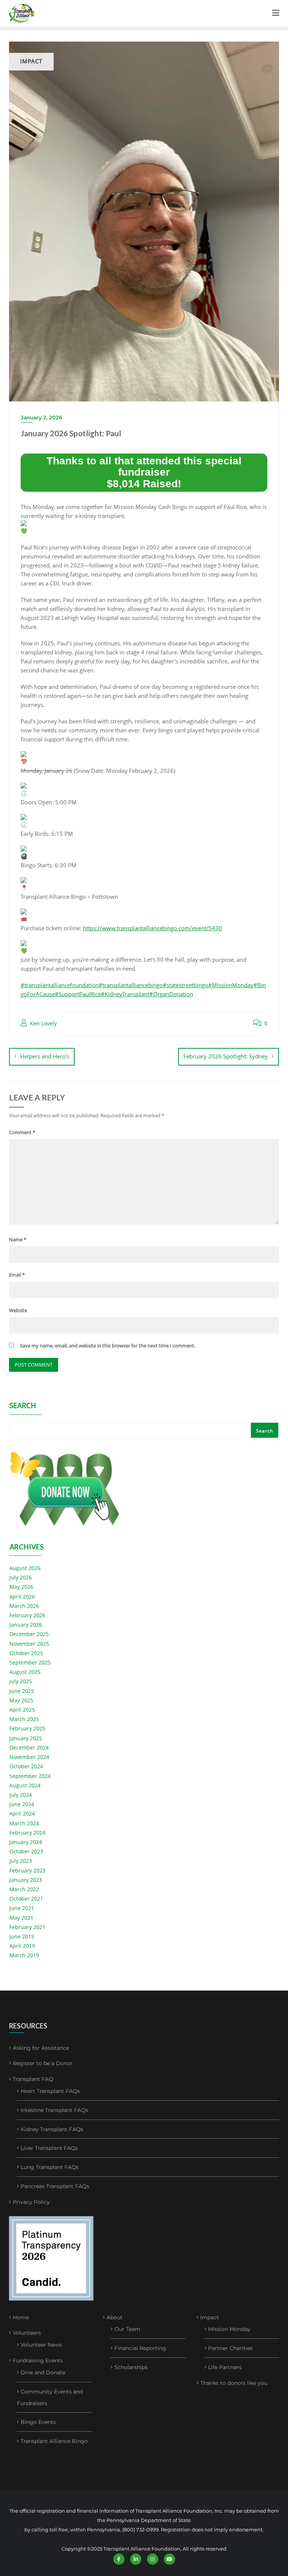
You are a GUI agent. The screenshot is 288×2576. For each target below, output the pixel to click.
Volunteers (27, 2333)
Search (23, 1406)
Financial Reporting (140, 2348)
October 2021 (26, 1899)
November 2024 (29, 1757)
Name (18, 1239)
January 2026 (26, 1625)
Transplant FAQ (33, 2079)
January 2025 (26, 1738)
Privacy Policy (31, 2202)
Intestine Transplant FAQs (54, 2110)
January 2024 (26, 1842)
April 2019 (22, 1946)
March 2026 (24, 1606)
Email (17, 1275)
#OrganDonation (171, 994)
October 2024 (26, 1766)
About (115, 2317)
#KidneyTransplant (125, 994)
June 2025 (22, 1691)
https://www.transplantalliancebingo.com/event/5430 (152, 928)
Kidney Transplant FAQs (52, 2129)
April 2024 (22, 1813)
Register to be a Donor (43, 2063)
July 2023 (21, 1861)
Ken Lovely (43, 1023)
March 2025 (24, 1719)
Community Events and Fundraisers (50, 2398)
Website (18, 1310)
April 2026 (22, 1596)
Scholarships (131, 2367)
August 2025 (25, 1672)
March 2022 (24, 1889)
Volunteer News (41, 2345)
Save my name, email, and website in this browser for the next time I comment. (108, 1346)
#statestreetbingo (185, 985)
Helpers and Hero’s (45, 1056)
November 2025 (29, 1644)
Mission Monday (229, 2329)
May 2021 (21, 1918)
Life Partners (225, 2367)
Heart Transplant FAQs (50, 2091)
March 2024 (24, 1823)
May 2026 (21, 1587)
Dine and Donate (43, 2372)
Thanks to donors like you (234, 2383)
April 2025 (22, 1710)
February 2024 (27, 1833)
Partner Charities (230, 2348)
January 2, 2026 (41, 418)
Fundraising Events (38, 2360)
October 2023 (26, 1851)
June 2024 (22, 1804)
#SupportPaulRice (78, 994)
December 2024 (29, 1748)
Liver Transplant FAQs (49, 2148)
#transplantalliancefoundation (60, 985)
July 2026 (21, 1577)
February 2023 (27, 1870)
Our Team (127, 2329)
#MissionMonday (231, 985)
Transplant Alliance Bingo (54, 2441)
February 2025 (27, 1728)
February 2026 (27, 1615)
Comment (22, 1132)
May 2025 (21, 1700)
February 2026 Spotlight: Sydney (226, 1056)
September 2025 (30, 1662)
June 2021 (22, 1908)
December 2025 (29, 1634)
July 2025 (21, 1681)
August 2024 (25, 1785)
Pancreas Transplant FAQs (55, 2186)
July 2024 (21, 1795)
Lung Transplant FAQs (50, 2167)
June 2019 (22, 1936)
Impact (210, 2317)
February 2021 (27, 1927)
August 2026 (25, 1568)
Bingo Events (38, 2422)
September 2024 (30, 1776)
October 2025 (26, 1653)
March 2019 (24, 1955)
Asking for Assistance (41, 2048)
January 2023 (26, 1880)
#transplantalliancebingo (131, 985)
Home (21, 2317)
